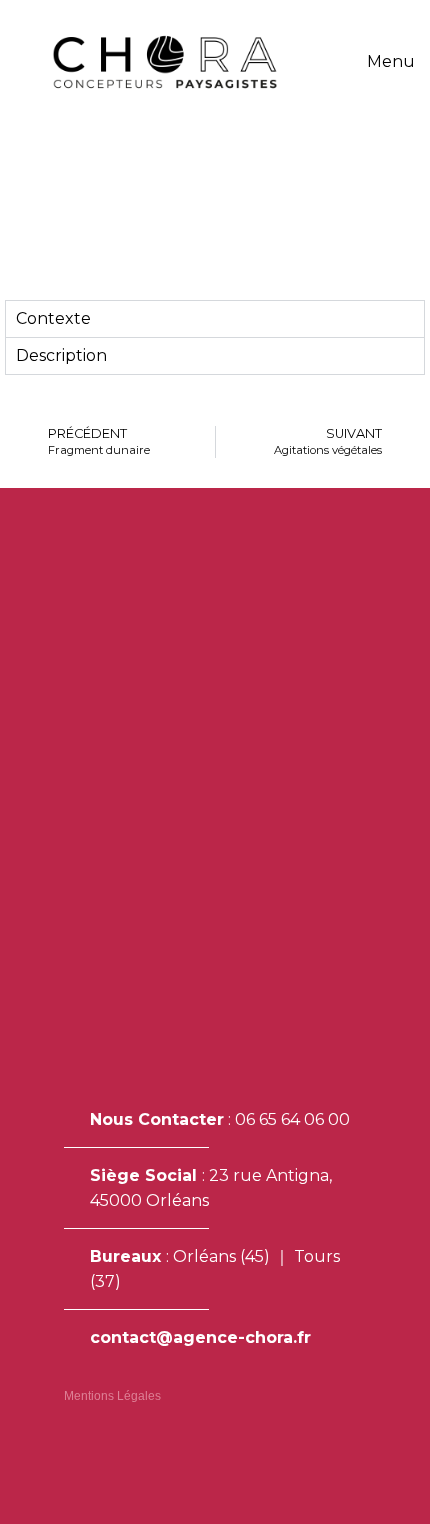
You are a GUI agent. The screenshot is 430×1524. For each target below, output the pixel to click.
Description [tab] (61, 355)
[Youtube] (132, 1451)
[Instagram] (72, 1451)
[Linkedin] (102, 1451)
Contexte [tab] (53, 318)
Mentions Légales (112, 1396)
